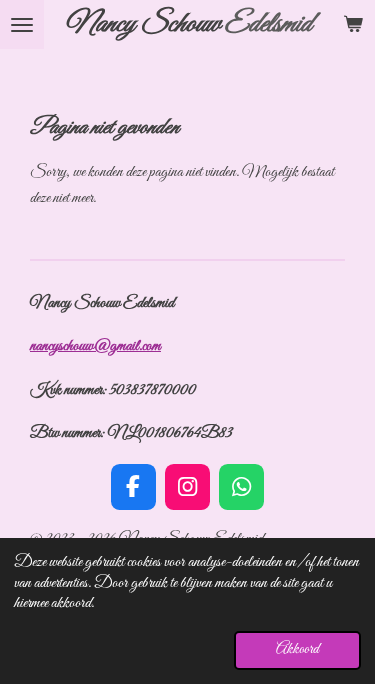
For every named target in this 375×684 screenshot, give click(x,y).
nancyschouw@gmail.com (95, 346)
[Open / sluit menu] (22, 24)
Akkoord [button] (297, 649)
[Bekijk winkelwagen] (353, 24)
